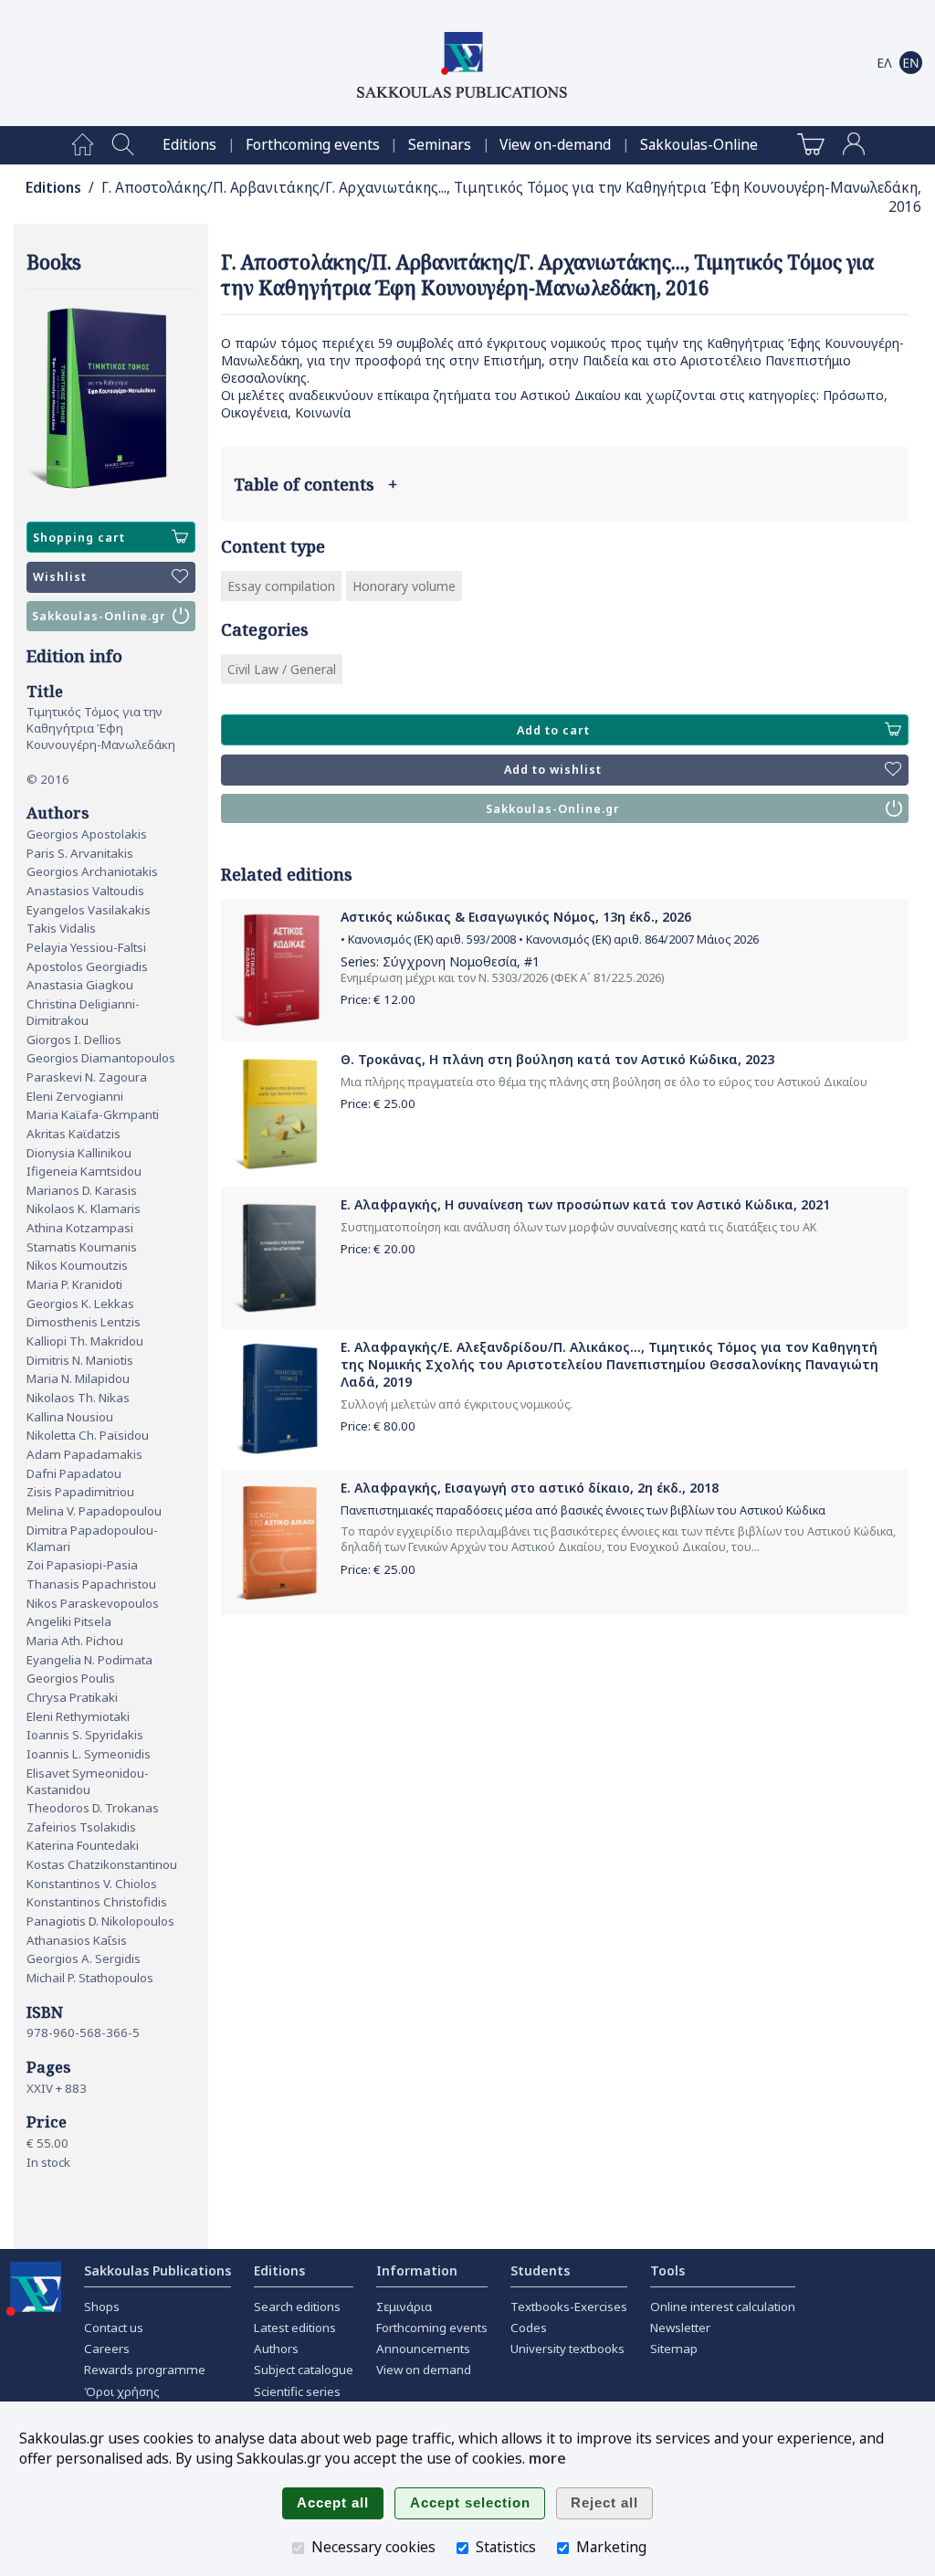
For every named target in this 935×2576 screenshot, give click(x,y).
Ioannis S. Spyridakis (85, 1735)
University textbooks (567, 2349)
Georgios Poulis (71, 1678)
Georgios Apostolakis (87, 834)
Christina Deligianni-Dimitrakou (83, 1012)
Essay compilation (281, 586)
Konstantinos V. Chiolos (92, 1884)
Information (417, 2270)
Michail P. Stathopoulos (90, 1978)
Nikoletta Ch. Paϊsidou (88, 1435)
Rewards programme (145, 2370)
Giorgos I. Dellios (74, 1040)
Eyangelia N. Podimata (89, 1660)
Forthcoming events (313, 145)
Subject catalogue (304, 2370)
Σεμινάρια (404, 2307)
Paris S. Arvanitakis (80, 853)
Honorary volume (404, 586)
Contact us (114, 2328)
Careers (107, 2349)
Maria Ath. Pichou (75, 1641)
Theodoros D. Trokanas (93, 1808)
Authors (276, 2349)
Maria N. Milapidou (78, 1378)
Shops (102, 2307)
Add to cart (553, 730)
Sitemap (674, 2349)
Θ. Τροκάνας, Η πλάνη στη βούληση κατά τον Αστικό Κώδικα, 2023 (557, 1059)
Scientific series (297, 2391)
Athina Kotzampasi (80, 1228)
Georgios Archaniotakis (92, 871)
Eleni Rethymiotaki (78, 1716)
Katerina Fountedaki (83, 1845)
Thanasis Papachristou (91, 1584)
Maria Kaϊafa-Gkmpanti (93, 1114)
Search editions (297, 2307)
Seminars (440, 145)
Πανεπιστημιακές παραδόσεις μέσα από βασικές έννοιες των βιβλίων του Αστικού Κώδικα (583, 1510)
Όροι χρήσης (122, 2391)
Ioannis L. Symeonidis (89, 1754)
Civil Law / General (282, 669)
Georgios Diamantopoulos (101, 1058)
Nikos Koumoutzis (77, 1265)
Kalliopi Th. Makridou (85, 1341)
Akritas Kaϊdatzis (74, 1134)
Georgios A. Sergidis (84, 1958)
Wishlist (60, 577)
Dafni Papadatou (74, 1473)
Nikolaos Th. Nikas (78, 1398)
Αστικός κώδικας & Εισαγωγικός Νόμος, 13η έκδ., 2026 (516, 917)
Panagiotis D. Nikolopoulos (100, 1921)
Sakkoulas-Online (699, 145)
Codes (529, 2328)
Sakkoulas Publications (158, 2270)
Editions (189, 145)
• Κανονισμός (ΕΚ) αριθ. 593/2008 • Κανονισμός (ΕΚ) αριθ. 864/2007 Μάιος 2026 (550, 940)
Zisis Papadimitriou (80, 1492)
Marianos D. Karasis (82, 1190)
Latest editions (295, 2328)
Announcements (423, 2349)
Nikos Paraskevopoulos (93, 1603)
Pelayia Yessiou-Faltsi (86, 947)
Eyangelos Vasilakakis (89, 910)
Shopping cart (79, 538)
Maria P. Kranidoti (74, 1284)
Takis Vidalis (61, 928)
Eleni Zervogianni (75, 1096)
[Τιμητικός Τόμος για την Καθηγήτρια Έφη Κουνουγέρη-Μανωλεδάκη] (111, 399)
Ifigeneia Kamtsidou (84, 1171)
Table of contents (315, 484)
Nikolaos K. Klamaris (84, 1209)
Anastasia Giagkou (80, 985)
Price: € (378, 999)
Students (540, 2270)
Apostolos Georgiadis (87, 966)
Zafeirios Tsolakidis (81, 1827)
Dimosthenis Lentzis (84, 1322)
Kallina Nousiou (70, 1417)
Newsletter (680, 2328)
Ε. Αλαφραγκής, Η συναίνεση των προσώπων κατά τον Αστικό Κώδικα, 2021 (585, 1204)
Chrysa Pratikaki (72, 1697)
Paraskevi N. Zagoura (87, 1077)
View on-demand (555, 145)
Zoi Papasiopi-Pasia (82, 1565)
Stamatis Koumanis (82, 1247)
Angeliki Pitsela (69, 1621)
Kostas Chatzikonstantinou (102, 1864)
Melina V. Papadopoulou (94, 1511)
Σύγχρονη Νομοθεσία (450, 961)
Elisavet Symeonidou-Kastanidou (88, 1781)
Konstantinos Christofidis (97, 1902)
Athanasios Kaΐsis (77, 1940)
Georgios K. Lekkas (80, 1304)
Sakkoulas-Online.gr (99, 616)
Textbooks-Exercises (569, 2307)
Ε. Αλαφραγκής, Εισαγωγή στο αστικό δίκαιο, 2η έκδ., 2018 (530, 1488)
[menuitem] (83, 145)
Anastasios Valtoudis (85, 891)
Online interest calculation (723, 2307)
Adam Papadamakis (84, 1454)
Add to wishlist (553, 770)
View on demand (424, 2370)
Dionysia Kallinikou (79, 1153)
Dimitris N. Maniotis (80, 1360)
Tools (667, 2270)
